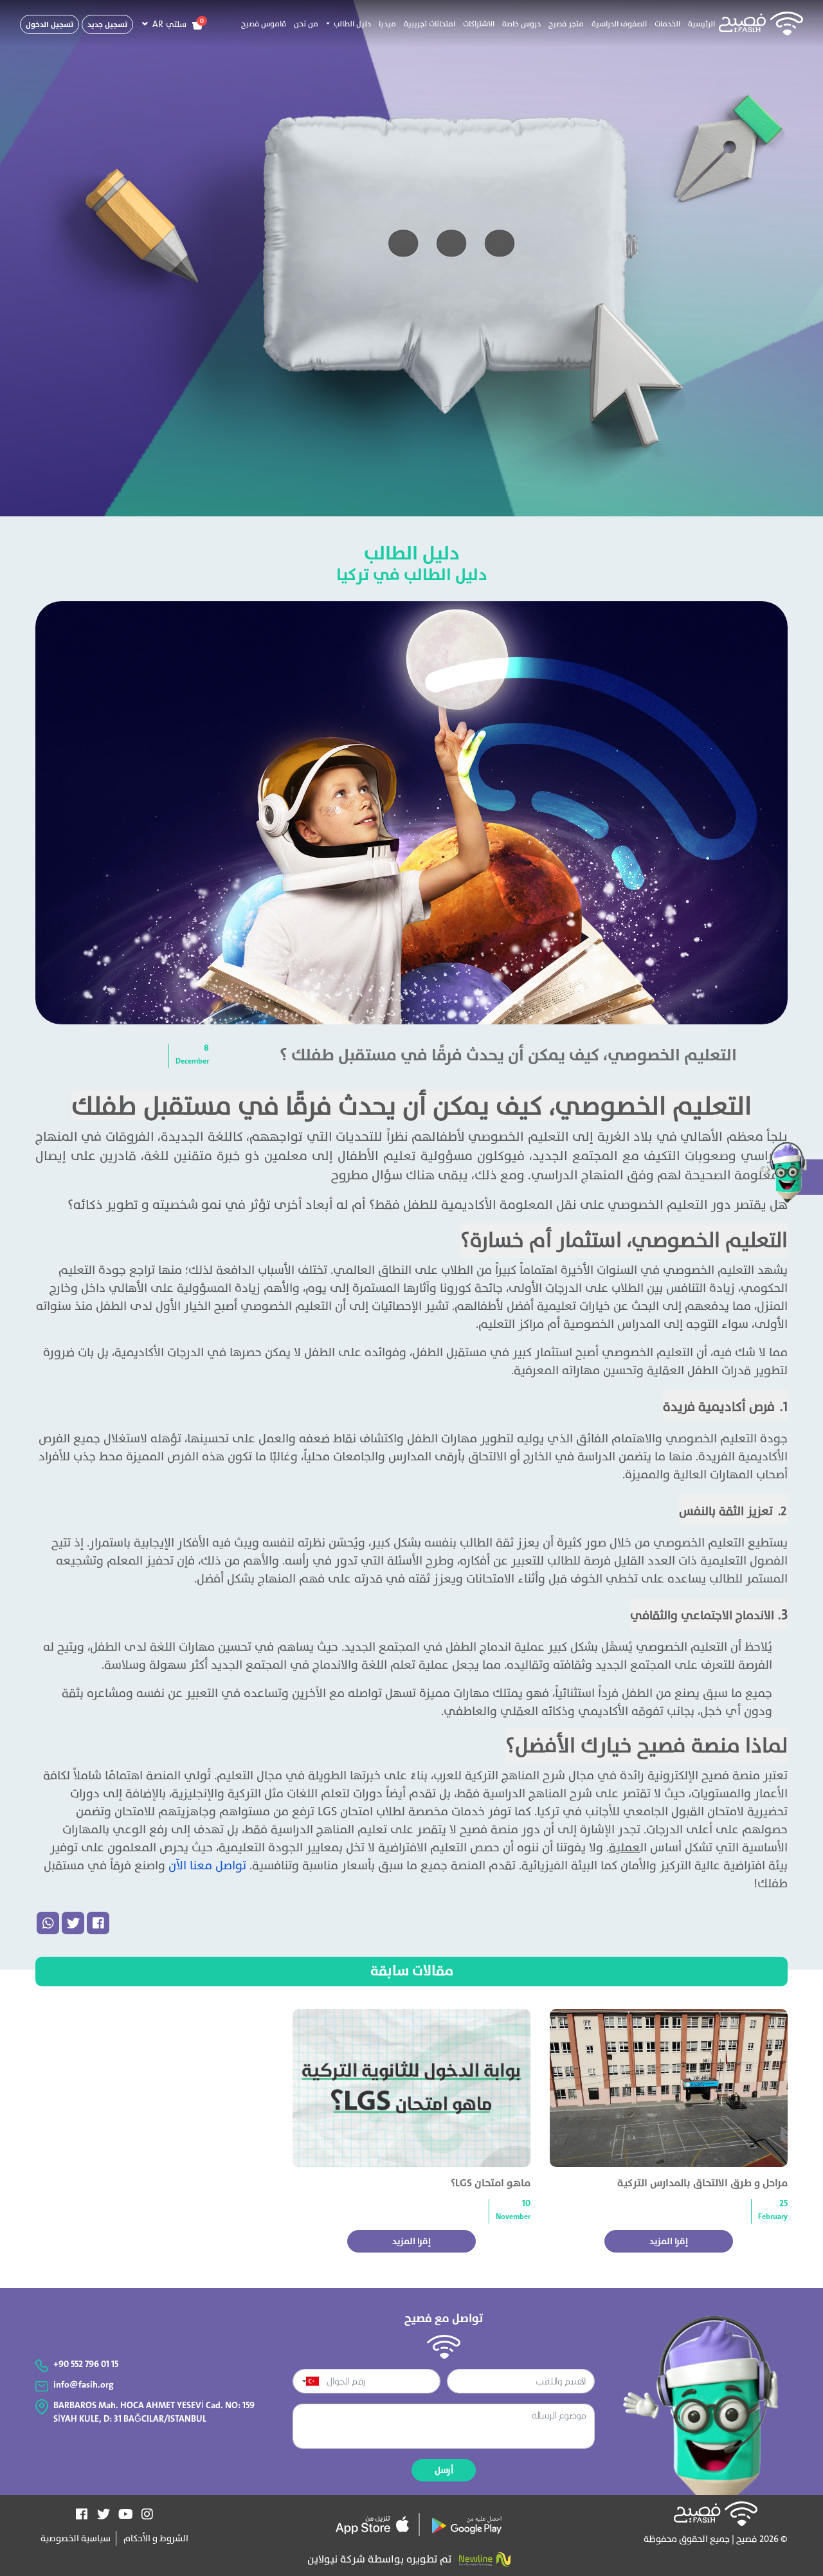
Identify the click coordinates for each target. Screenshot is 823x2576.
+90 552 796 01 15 (86, 2364)
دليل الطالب (412, 553)
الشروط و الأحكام (155, 2538)
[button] (348, 24)
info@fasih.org (84, 2385)
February (773, 2217)
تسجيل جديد (107, 24)
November (513, 2217)
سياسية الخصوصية (76, 2538)
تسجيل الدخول (50, 24)
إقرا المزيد (669, 2241)
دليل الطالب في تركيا (412, 575)
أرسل (444, 2470)
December (192, 1061)
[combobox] (308, 2381)
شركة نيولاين (336, 2559)
